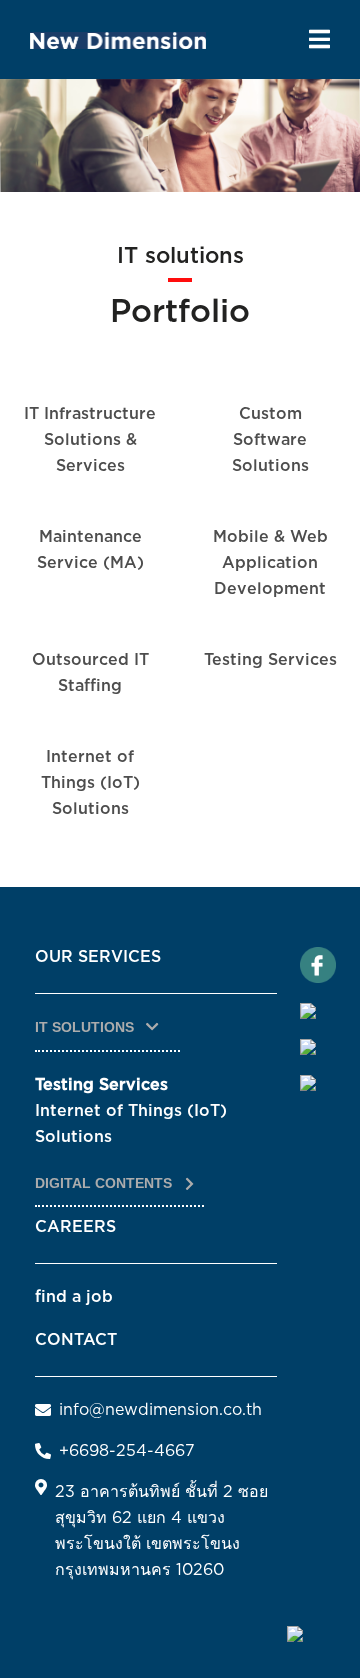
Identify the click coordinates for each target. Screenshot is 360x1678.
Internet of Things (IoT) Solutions (90, 783)
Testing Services (270, 660)
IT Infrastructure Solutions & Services (90, 440)
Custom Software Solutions (270, 440)
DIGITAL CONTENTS (105, 1183)
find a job (74, 1297)
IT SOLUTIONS (86, 1027)
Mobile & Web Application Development (270, 563)
